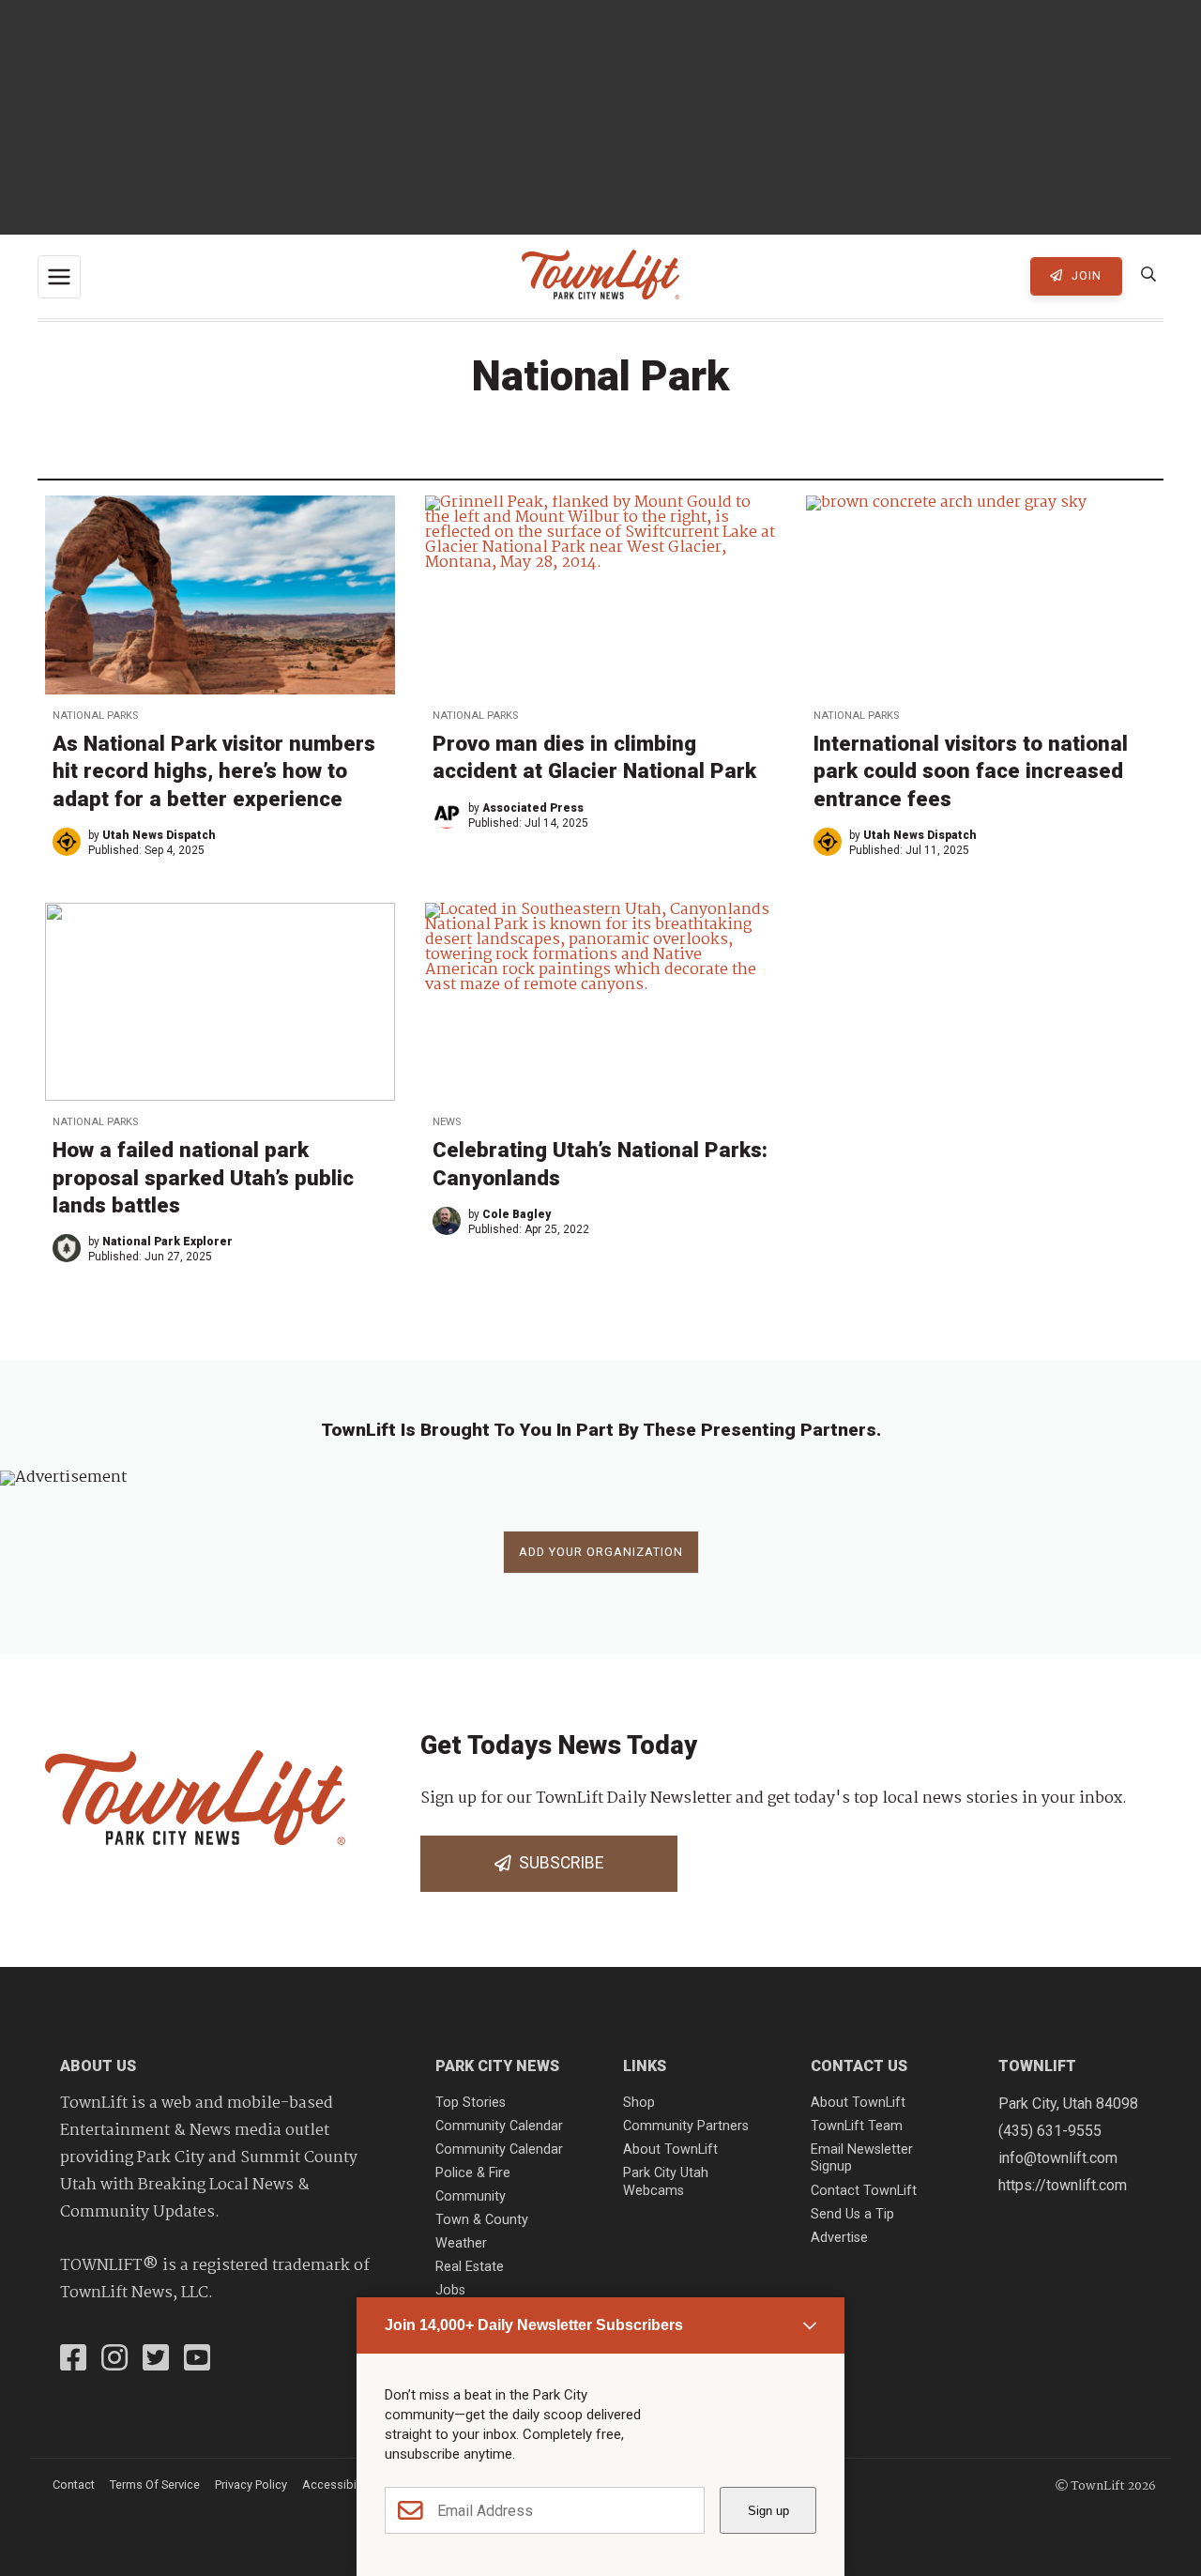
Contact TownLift (864, 2191)
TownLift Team (857, 2126)
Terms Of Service (155, 2485)
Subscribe (557, 1863)
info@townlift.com (1058, 2158)
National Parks (95, 716)
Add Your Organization (601, 1552)
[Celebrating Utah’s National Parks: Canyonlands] (600, 1002)
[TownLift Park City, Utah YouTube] (197, 2360)
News (447, 1122)
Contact (74, 2485)
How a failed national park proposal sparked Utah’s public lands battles (203, 1177)
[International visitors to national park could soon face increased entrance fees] (981, 594)
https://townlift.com (1063, 2185)
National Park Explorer (167, 1242)
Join (1085, 275)
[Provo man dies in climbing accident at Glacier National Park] (600, 594)
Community (471, 2196)
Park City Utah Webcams (666, 2182)
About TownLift (670, 2149)
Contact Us (859, 2066)
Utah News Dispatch (159, 835)
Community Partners (686, 2126)
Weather (461, 2243)
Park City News (497, 2066)
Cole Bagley (517, 1214)
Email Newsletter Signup (862, 2158)
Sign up (768, 2511)
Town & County (482, 2220)
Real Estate (470, 2267)
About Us (98, 2066)
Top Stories (471, 2103)
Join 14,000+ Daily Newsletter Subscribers (534, 2325)
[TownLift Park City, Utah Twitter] (156, 2360)
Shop (639, 2103)
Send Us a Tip (852, 2214)
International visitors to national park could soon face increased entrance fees (971, 770)
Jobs (450, 2290)
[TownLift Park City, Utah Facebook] (73, 2360)
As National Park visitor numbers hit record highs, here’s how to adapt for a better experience (214, 770)
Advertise (839, 2238)
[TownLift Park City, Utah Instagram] (114, 2360)
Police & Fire (473, 2173)
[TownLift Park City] (600, 276)
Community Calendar (499, 2126)
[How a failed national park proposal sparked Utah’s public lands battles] (220, 1002)
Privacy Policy (251, 2485)
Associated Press (533, 808)
